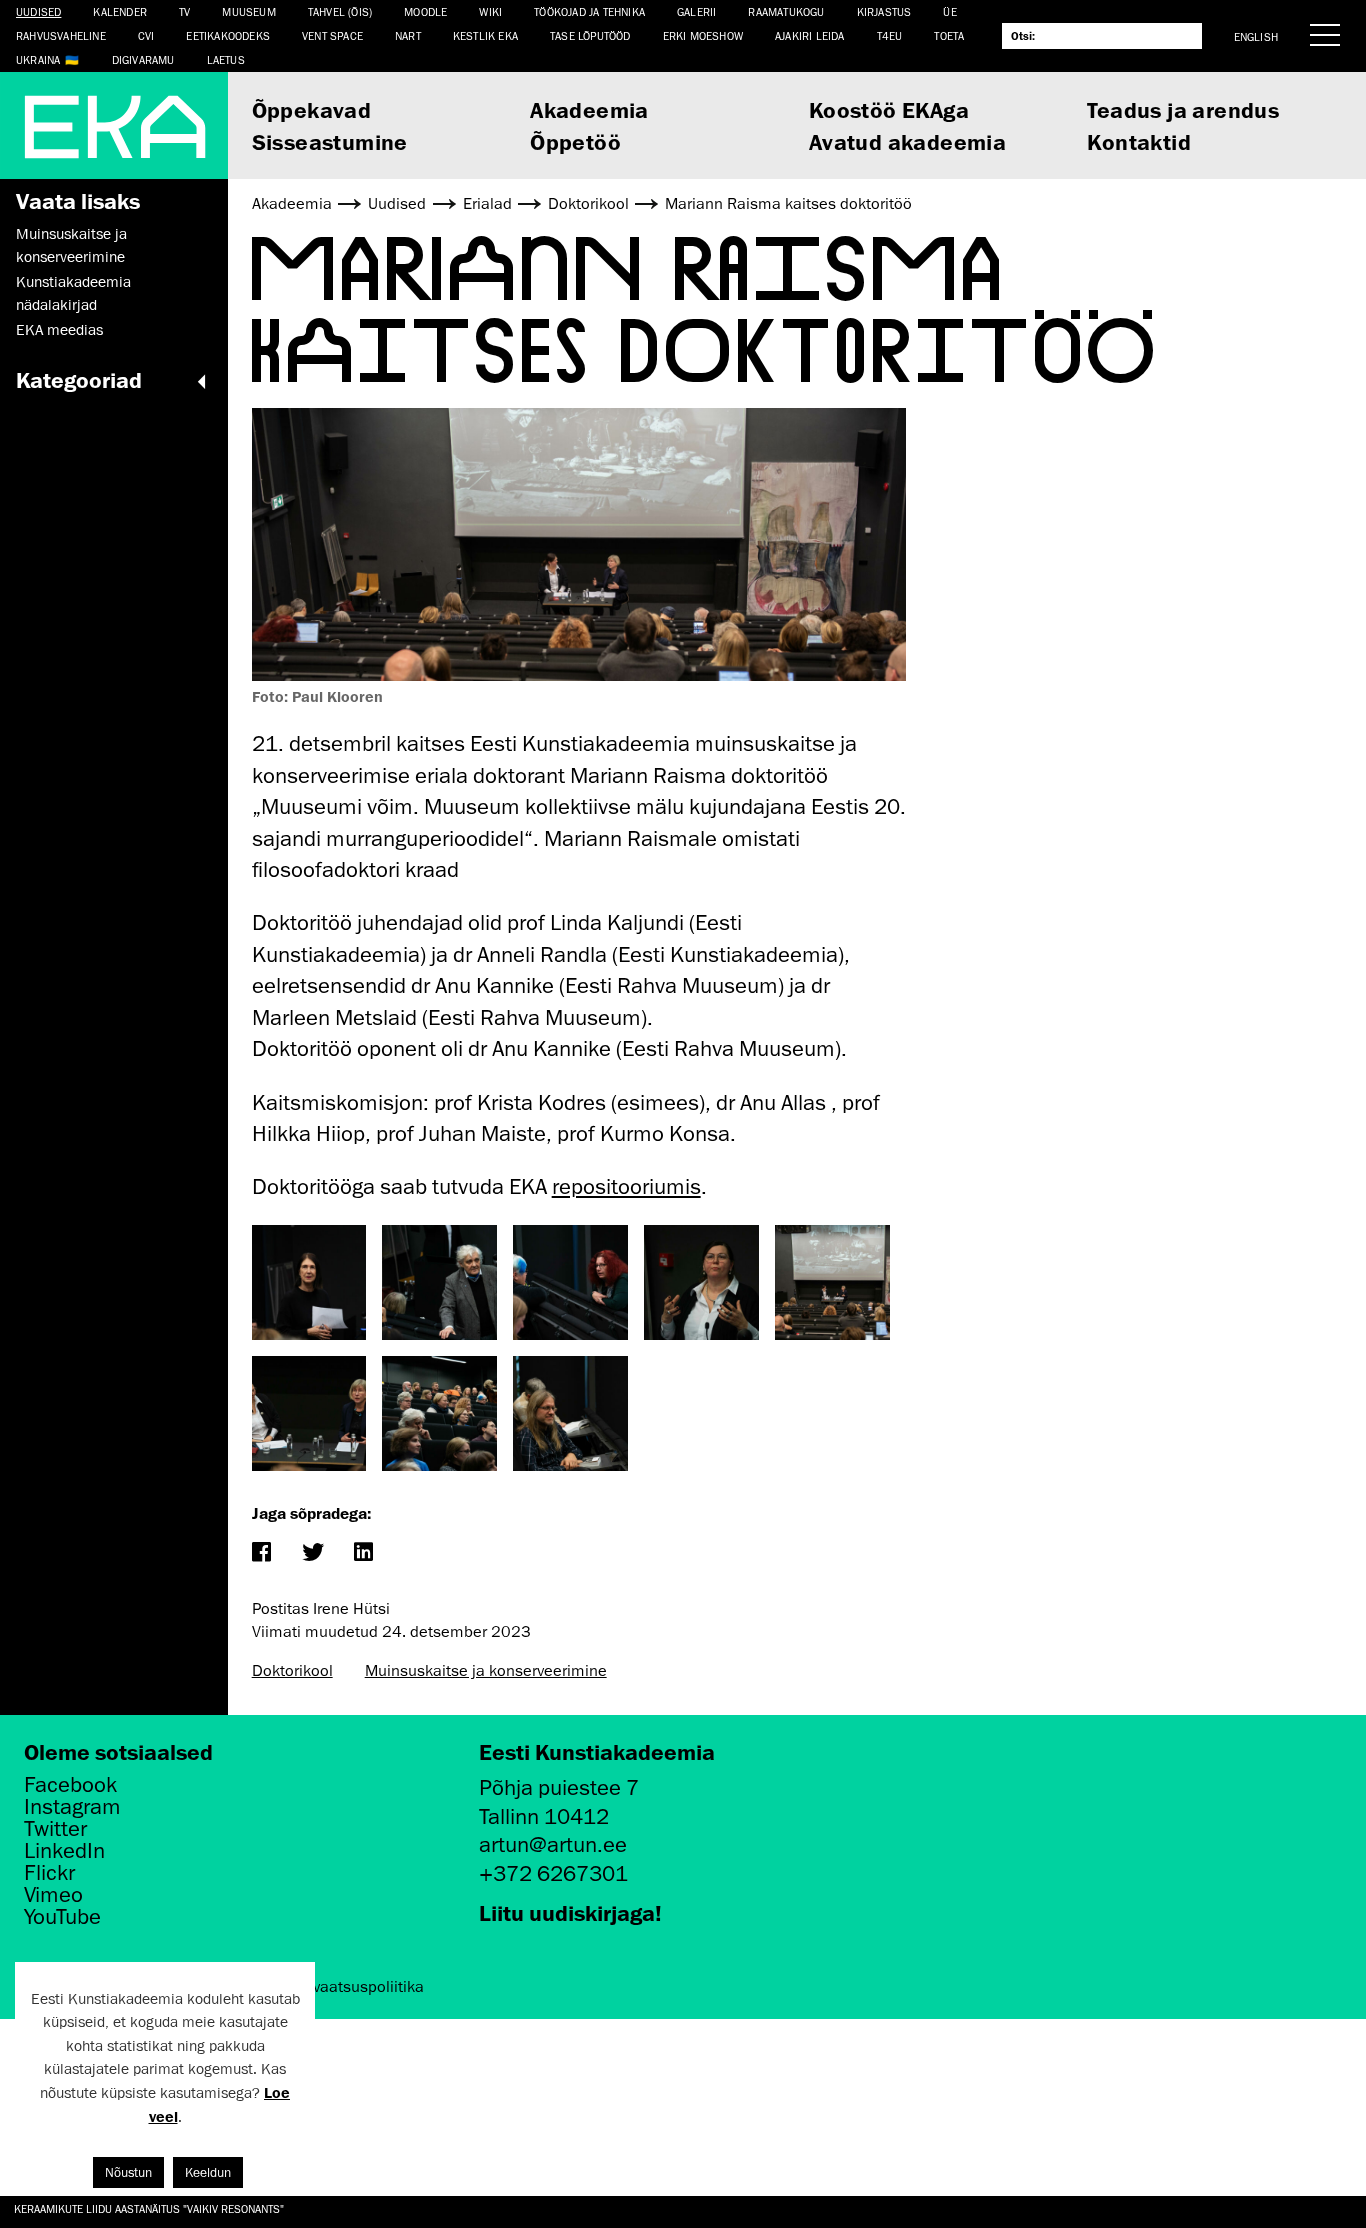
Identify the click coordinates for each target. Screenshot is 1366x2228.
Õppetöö (575, 141)
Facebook (70, 1785)
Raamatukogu (786, 11)
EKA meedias (59, 330)
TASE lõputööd (590, 35)
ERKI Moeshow (703, 35)
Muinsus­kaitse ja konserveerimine (71, 245)
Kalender (120, 11)
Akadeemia (589, 109)
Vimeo (53, 1895)
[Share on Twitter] (312, 1553)
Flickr (49, 1873)
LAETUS (226, 59)
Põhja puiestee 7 (559, 1787)
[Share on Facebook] (261, 1553)
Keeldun (208, 2172)
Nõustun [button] (128, 2172)
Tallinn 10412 (544, 1816)
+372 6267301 (553, 1873)
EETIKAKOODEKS (228, 35)
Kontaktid (1139, 141)
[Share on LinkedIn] (363, 1553)
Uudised (38, 11)
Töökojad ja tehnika (589, 11)
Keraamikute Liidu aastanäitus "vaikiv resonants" (149, 2208)
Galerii (696, 11)
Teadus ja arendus (1183, 109)
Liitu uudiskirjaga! (570, 1912)
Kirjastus (884, 11)
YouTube (62, 1917)
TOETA (949, 35)
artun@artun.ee (553, 1844)
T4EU (890, 35)
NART (408, 35)
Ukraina (38, 59)
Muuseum (248, 11)
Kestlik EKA (485, 35)
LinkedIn (64, 1851)
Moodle (425, 11)
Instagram (72, 1807)
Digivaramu (143, 59)
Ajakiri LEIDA (810, 35)
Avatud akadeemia (907, 141)
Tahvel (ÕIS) (340, 11)
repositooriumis (626, 1186)
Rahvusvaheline (61, 35)
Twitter (55, 1829)
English (1256, 36)
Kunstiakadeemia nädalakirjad (73, 293)
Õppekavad (312, 109)
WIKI (490, 11)
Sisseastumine (330, 141)
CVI (146, 35)
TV (184, 11)
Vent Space (332, 35)
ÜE (949, 11)
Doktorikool (292, 1671)
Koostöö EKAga (889, 109)
